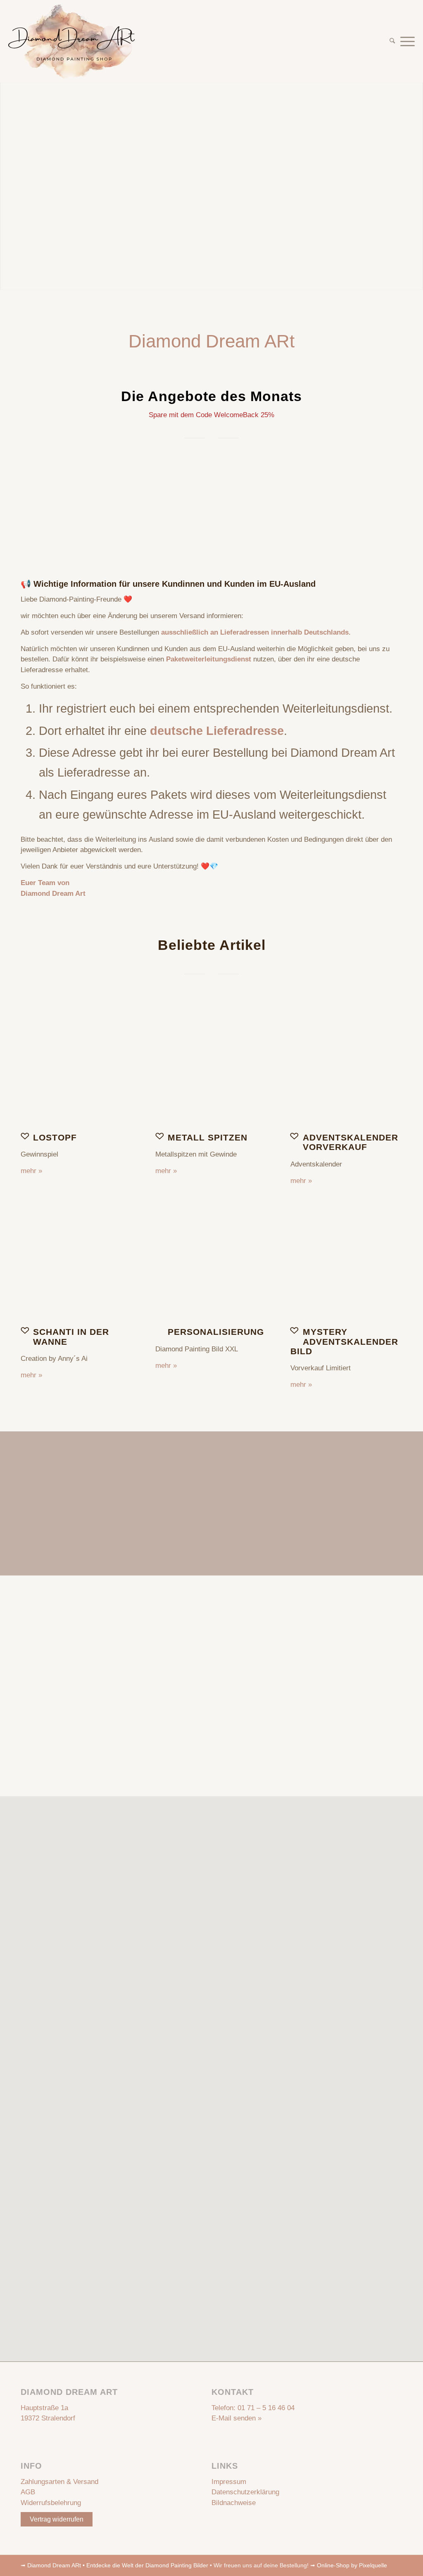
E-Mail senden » (236, 2418)
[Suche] (392, 41)
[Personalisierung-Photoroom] (211, 1262)
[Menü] (406, 41)
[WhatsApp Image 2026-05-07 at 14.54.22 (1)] (211, 1068)
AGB (28, 2492)
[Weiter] (390, 503)
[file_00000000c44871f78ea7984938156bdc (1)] (77, 1068)
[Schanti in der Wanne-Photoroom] (77, 1262)
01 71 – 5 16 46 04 (266, 2408)
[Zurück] (33, 503)
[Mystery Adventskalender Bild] (346, 1262)
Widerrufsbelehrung (51, 2503)
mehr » (31, 1171)
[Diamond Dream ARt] (72, 41)
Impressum (229, 2482)
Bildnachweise (234, 2503)
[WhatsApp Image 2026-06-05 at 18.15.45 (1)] (346, 1068)
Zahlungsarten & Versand (59, 2482)
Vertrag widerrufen (57, 2519)
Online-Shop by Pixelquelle (352, 2565)
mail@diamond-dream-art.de (255, 1702)
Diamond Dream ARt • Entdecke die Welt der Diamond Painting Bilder (118, 2565)
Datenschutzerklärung (245, 2492)
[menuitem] (392, 41)
